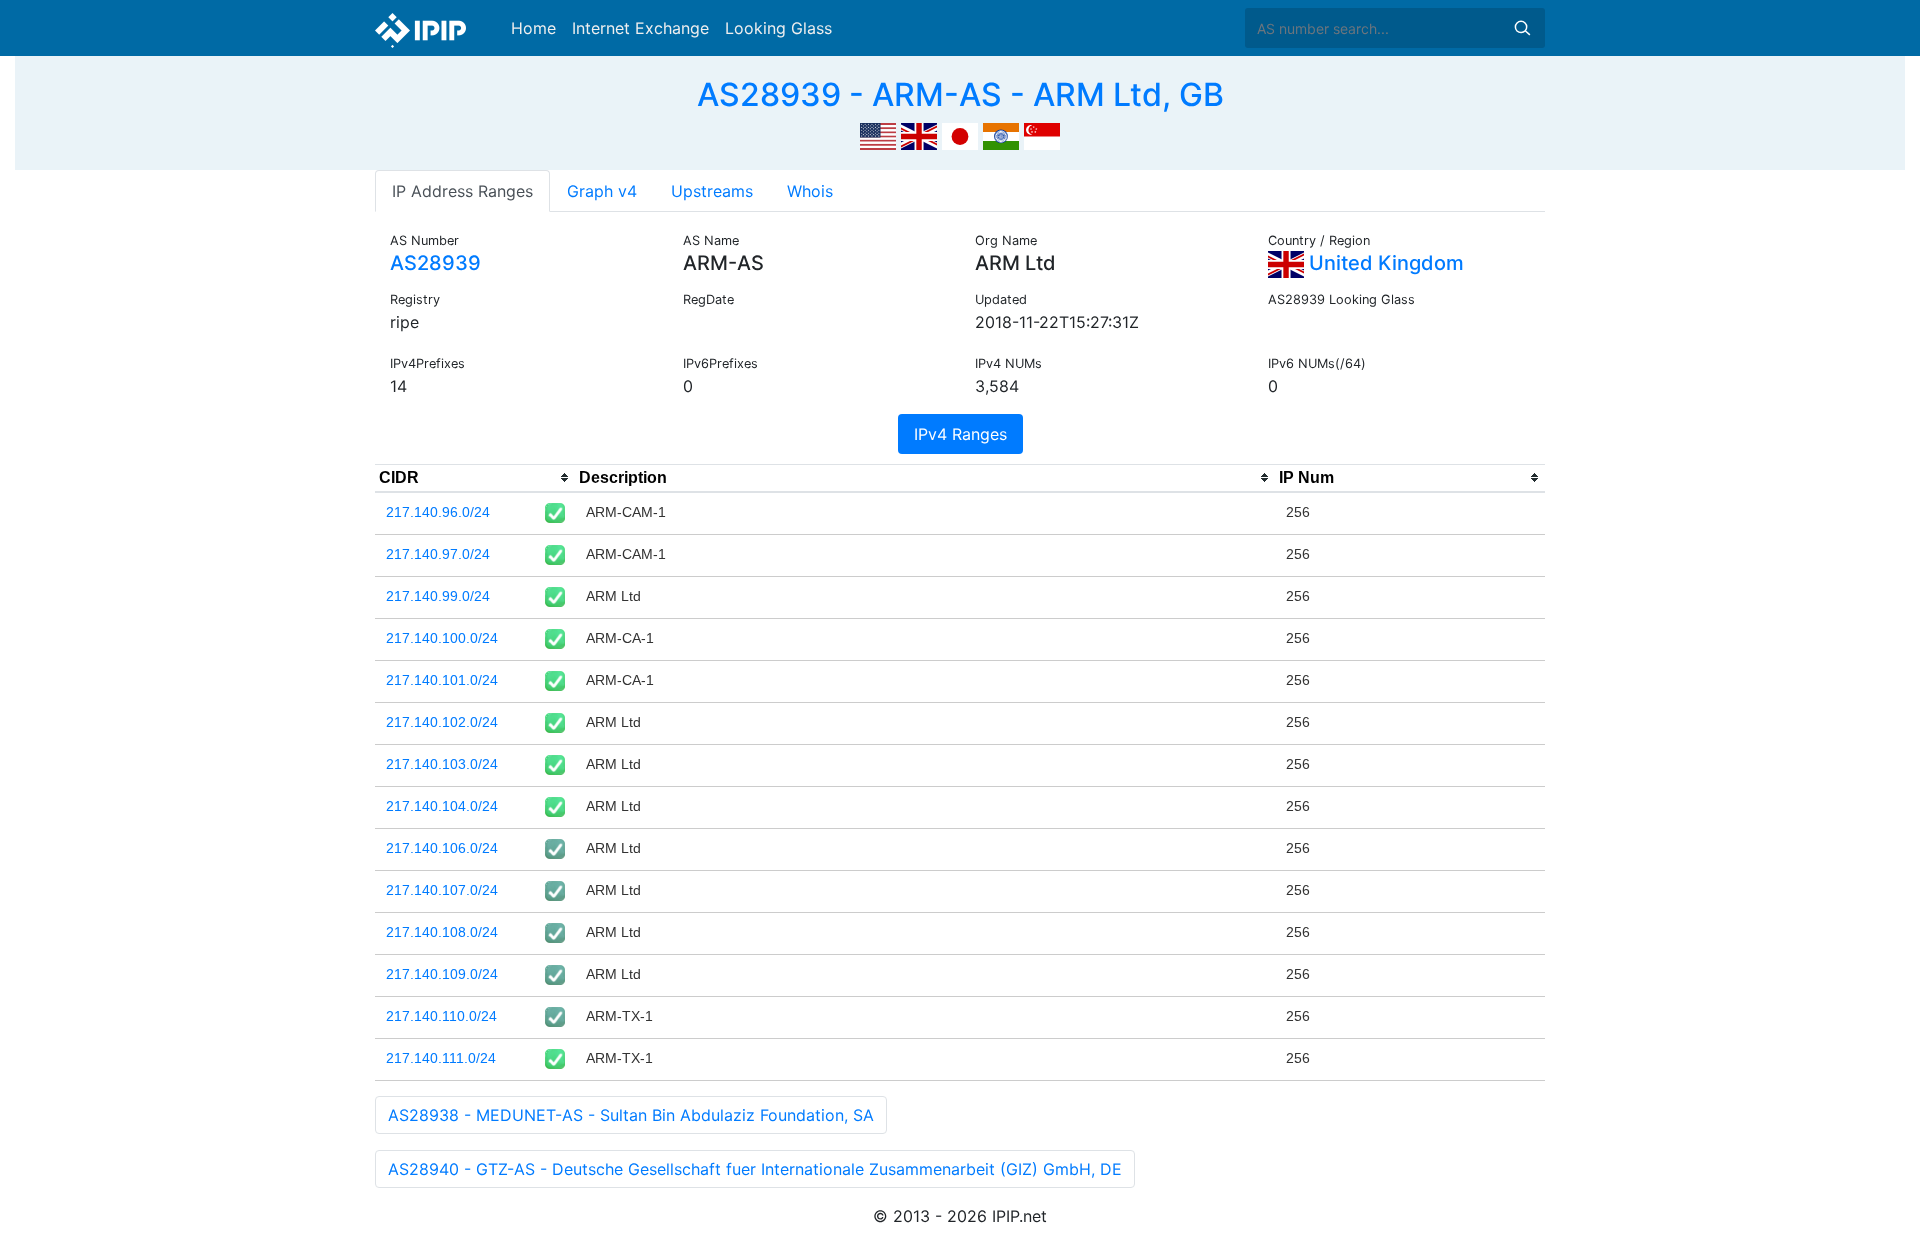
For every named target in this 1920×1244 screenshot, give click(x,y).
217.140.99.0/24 (438, 596)
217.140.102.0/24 (442, 722)
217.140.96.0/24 (438, 512)
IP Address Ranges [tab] (462, 191)
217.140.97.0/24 (438, 554)
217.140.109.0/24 (442, 974)
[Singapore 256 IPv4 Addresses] (1042, 134)
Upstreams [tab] (712, 191)
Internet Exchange (640, 28)
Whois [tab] (810, 191)
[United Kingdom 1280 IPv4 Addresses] (919, 134)
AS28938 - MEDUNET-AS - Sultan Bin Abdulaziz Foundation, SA (631, 1115)
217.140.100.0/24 (442, 638)
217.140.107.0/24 (442, 890)
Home (533, 28)
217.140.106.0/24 (442, 848)
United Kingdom (1384, 263)
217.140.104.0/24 (442, 806)
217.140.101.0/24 (442, 680)
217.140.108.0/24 (442, 932)
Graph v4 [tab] (602, 191)
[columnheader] (475, 478)
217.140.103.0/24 (442, 764)
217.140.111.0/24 (441, 1058)
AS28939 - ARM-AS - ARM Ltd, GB (960, 94)
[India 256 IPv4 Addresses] (1001, 134)
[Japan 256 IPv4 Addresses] (960, 134)
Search (1522, 28)
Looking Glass (778, 28)
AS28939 (435, 263)
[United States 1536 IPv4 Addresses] (878, 134)
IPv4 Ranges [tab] (960, 434)
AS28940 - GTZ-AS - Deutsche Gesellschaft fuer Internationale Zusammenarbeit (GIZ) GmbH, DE (755, 1169)
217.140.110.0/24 (441, 1016)
